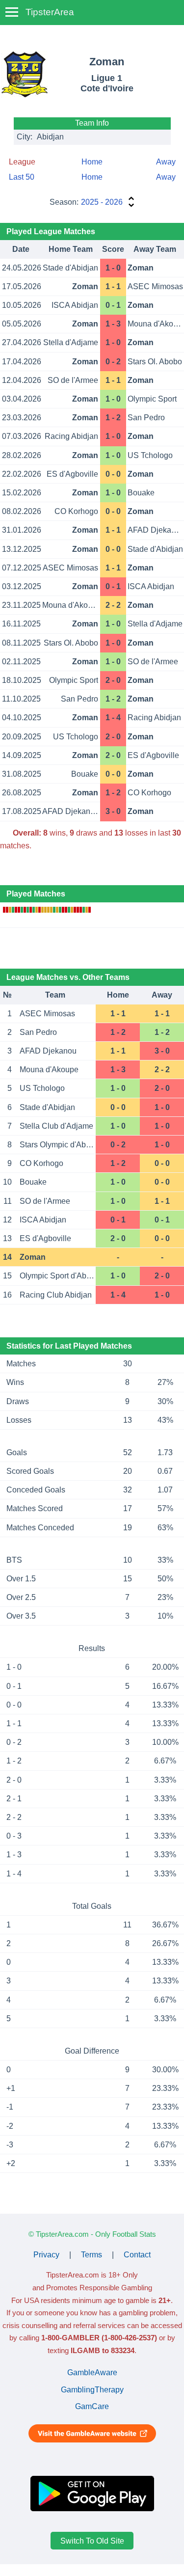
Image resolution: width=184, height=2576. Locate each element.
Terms (92, 2255)
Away (166, 162)
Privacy (46, 2255)
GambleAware (92, 2373)
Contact (137, 2255)
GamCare (92, 2406)
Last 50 (22, 177)
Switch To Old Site (92, 2540)
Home (92, 162)
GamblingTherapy (92, 2390)
